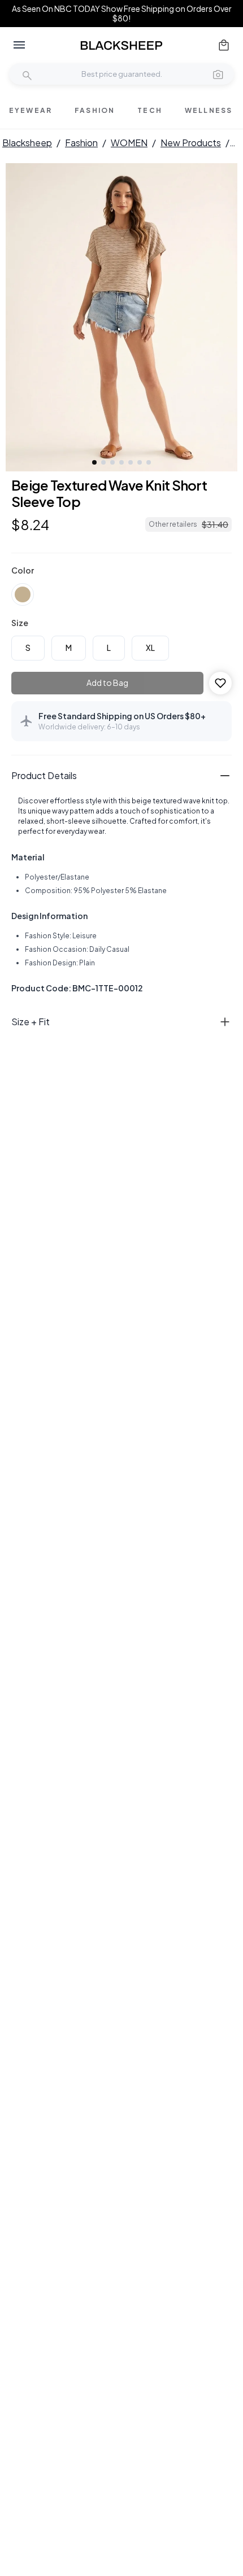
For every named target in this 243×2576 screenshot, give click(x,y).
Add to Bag (107, 683)
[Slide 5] (131, 462)
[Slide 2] (103, 462)
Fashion (81, 143)
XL (150, 648)
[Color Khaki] (23, 594)
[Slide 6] (140, 462)
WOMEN (129, 143)
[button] (218, 74)
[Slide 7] (149, 462)
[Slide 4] (121, 462)
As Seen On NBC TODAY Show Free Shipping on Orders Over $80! (122, 14)
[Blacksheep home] (121, 45)
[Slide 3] (112, 462)
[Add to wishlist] (220, 683)
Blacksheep (27, 143)
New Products (191, 143)
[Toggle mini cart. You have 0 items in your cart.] (224, 45)
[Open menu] (19, 45)
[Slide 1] (94, 462)
